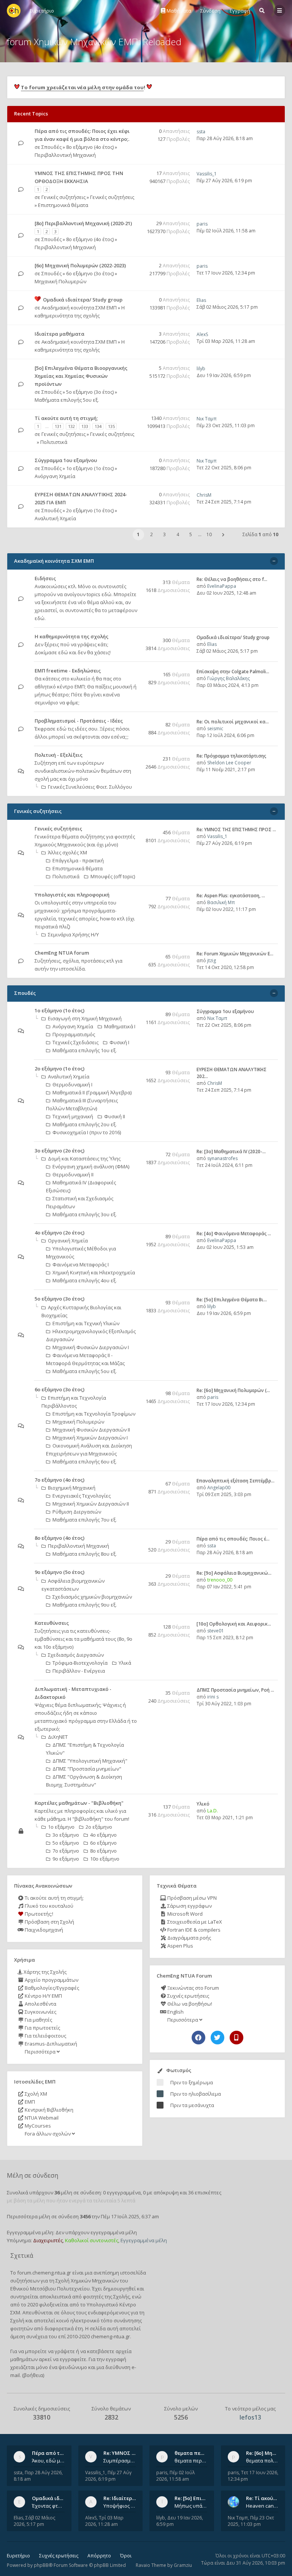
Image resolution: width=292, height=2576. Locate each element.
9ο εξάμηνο (66, 1859)
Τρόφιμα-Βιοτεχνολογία (80, 1663)
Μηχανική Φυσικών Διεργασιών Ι (91, 1347)
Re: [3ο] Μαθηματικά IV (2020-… (231, 1151)
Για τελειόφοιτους (45, 2036)
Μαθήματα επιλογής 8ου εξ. (85, 1554)
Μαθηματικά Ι (120, 1026)
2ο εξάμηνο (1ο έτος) (90, 510)
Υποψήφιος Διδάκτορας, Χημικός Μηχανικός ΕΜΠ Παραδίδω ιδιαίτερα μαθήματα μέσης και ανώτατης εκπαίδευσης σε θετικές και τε (120, 2506)
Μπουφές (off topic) (113, 876)
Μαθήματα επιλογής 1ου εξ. (85, 1050)
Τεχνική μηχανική (73, 1116)
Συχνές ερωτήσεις (188, 1996)
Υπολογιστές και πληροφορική (72, 895)
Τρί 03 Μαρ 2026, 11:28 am (226, 341)
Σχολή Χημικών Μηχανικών (87, 2281)
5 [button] (191, 534)
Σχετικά (22, 2256)
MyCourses (37, 2126)
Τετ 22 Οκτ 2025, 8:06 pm (224, 468)
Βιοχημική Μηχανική (72, 1488)
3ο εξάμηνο (66, 1835)
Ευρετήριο (18, 2556)
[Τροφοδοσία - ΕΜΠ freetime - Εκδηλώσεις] (135, 671)
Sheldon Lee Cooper (229, 763)
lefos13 (250, 2417)
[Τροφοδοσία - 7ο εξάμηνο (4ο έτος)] (135, 1480)
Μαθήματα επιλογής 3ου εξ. (85, 1214)
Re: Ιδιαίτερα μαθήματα (133, 2498)
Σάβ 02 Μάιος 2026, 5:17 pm (227, 307)
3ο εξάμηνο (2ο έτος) (60, 1151)
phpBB (41, 2565)
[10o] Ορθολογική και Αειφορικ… (234, 1624)
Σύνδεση (210, 11)
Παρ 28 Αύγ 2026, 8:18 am (225, 138)
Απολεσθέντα (40, 2004)
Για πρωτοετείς (42, 2028)
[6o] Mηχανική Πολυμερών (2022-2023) (80, 265)
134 (98, 426)
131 (58, 426)
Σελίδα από (260, 534)
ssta (201, 132)
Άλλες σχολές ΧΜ (67, 852)
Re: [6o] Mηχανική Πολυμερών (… (233, 1390)
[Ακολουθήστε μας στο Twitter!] (217, 2038)
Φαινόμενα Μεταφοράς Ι (81, 1264)
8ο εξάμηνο (103, 1851)
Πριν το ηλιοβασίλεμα (196, 2094)
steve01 (216, 1631)
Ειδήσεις (45, 578)
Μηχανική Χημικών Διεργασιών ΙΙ (91, 1504)
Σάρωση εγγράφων (189, 1906)
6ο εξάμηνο (103, 1843)
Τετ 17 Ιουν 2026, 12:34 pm (226, 273)
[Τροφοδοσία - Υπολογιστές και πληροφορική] (135, 895)
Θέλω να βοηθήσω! (189, 2004)
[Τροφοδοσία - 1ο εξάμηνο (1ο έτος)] (135, 1011)
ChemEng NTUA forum (62, 953)
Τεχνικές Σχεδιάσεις (75, 1042)
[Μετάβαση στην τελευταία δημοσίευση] (21, 143)
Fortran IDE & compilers (193, 1930)
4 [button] (178, 534)
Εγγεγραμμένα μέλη (144, 2240)
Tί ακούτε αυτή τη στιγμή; (66, 418)
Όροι (126, 2556)
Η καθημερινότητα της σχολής (71, 636)
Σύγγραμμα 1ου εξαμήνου (66, 460)
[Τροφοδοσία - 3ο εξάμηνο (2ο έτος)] (135, 1151)
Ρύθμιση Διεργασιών (77, 1512)
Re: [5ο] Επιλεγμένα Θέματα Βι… (232, 1300)
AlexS (202, 334)
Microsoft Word (184, 1914)
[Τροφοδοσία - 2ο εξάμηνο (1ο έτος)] (135, 1069)
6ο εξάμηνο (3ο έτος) (90, 273)
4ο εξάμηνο (103, 1835)
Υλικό (203, 1804)
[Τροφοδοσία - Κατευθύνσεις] (135, 1623)
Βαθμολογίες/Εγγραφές (51, 1988)
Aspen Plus (180, 1946)
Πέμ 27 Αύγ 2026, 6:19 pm (224, 181)
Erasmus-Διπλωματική (50, 2044)
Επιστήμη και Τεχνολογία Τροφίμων (94, 1414)
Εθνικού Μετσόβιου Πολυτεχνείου (50, 2289)
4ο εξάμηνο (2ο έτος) (60, 1233)
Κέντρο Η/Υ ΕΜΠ (43, 1996)
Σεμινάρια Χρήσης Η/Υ (73, 934)
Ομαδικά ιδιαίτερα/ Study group (83, 300)
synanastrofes (222, 1158)
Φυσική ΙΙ (115, 1116)
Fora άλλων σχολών (48, 2134)
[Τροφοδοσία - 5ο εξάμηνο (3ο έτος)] (135, 1299)
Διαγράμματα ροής (189, 1938)
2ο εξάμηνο (99, 1827)
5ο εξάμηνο (66, 1843)
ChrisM (204, 495)
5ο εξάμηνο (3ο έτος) (90, 392)
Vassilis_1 (207, 174)
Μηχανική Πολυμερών (60, 281)
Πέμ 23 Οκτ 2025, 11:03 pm (226, 425)
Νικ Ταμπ (207, 419)
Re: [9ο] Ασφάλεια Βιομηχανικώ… (234, 1573)
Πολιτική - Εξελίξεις (59, 755)
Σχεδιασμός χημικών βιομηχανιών (92, 1597)
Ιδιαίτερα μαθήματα (60, 334)
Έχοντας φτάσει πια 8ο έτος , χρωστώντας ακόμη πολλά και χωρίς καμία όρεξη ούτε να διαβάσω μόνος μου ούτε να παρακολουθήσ (48, 2506)
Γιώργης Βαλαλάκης (229, 678)
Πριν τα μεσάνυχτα (192, 2105)
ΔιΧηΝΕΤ (58, 1737)
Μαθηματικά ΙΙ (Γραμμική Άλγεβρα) (92, 1092)
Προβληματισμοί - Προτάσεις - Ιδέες (79, 721)
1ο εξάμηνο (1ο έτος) (90, 468)
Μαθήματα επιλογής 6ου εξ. (85, 1462)
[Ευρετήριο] (14, 11)
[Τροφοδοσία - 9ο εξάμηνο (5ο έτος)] (135, 1573)
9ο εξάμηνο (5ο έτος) (60, 1572)
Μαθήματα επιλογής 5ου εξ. (67, 400)
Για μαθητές (38, 2020)
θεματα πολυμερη (262, 2461)
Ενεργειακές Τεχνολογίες (82, 1496)
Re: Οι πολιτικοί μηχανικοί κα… (233, 722)
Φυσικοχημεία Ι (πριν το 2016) (87, 1132)
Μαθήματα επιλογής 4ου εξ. (85, 1280)
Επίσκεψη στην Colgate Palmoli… (233, 672)
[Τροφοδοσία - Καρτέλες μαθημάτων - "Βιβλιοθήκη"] (135, 1803)
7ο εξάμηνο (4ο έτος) (60, 1480)
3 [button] (164, 534)
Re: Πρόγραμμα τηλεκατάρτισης (231, 756)
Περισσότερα (40, 2052)
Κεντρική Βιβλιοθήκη (48, 2110)
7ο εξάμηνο (66, 1851)
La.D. (213, 1811)
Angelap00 (219, 1488)
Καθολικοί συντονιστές (92, 2240)
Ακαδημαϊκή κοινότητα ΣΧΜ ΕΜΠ (79, 308)
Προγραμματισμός (74, 1034)
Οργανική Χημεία (68, 1241)
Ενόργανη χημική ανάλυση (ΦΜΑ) (91, 1166)
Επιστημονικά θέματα (63, 205)
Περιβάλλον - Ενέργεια (79, 1671)
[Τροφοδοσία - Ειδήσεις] (135, 579)
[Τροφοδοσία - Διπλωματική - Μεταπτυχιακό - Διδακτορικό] (135, 1705)
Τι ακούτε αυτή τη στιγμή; (54, 1898)
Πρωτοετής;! (38, 1914)
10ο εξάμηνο (105, 1859)
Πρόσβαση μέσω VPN (191, 1898)
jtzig (212, 960)
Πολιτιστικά (54, 442)
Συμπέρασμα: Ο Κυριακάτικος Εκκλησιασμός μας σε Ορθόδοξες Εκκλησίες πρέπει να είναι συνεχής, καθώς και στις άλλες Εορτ (120, 2461)
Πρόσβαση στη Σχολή (49, 1922)
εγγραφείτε (73, 2359)
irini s (213, 1697)
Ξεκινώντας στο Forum (193, 1988)
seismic (215, 728)
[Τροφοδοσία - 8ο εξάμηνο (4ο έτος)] (135, 1538)
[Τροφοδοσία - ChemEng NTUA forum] (135, 953)
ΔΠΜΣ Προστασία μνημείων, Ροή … (235, 1690)
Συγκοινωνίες (40, 2012)
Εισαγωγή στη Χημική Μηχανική (85, 1018)
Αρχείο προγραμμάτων (51, 1980)
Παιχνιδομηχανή (43, 1930)
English (175, 2012)
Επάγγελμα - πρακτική (78, 860)
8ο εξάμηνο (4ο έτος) (90, 147)
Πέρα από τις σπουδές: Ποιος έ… (233, 1539)
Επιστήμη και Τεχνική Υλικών (86, 1323)
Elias (201, 300)
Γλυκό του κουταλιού (48, 1906)
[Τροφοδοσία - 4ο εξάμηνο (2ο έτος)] (135, 1233)
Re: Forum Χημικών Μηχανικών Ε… (235, 954)
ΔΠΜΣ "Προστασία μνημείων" (87, 1769)
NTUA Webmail (41, 2118)
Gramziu (183, 2565)
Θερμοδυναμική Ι (72, 1084)
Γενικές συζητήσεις (63, 197)
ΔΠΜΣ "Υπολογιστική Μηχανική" (90, 1761)
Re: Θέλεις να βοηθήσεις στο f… (232, 579)
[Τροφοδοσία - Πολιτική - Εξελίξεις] (135, 755)
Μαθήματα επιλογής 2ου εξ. (85, 1124)
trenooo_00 (220, 1580)
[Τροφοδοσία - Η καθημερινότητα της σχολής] (135, 637)
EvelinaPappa (222, 586)
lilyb (201, 369)
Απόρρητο (99, 2556)
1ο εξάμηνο (61, 1827)
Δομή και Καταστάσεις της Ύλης (84, 1159)
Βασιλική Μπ (221, 902)
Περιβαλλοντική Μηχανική (65, 155)
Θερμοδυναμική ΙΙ (73, 1174)
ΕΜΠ (29, 2102)
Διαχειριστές (48, 2240)
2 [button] (152, 534)
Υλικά (125, 1663)
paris (202, 224)
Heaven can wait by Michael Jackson (262, 2506)
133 (85, 426)
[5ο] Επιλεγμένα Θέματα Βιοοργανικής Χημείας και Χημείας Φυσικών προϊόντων (81, 376)
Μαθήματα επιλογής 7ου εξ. (85, 1520)
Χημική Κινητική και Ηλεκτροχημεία (94, 1272)
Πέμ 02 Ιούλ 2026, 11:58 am (226, 231)
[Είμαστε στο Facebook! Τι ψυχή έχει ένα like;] (198, 2038)
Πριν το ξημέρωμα (192, 2082)
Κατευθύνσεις (52, 1623)
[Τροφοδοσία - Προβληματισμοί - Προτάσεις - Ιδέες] (135, 721)
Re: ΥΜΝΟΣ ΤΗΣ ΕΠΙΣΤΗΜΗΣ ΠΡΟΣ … (236, 829)
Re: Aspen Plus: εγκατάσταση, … (231, 896)
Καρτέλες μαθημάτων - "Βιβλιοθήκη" (79, 1803)
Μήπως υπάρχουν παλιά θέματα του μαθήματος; (191, 2506)
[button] (223, 535)
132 (71, 426)
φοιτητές (93, 2297)
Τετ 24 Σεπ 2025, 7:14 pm (224, 502)
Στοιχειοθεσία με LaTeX (194, 1922)
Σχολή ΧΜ (35, 2094)
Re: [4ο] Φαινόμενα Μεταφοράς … (234, 1234)
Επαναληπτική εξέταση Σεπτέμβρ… (236, 1481)
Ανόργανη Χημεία (55, 476)
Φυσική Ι (119, 1042)
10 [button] (209, 534)
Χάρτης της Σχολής (44, 1972)
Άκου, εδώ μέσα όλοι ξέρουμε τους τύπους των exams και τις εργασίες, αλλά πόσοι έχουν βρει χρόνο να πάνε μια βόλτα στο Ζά (48, 2461)
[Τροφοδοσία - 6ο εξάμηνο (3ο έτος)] (135, 1390)
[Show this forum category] (274, 561)
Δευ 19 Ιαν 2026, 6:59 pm (224, 375)
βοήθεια (33, 2375)
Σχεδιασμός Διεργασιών (76, 1655)
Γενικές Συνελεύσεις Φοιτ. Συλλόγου (90, 787)
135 (111, 426)
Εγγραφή (240, 11)
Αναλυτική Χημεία (55, 518)
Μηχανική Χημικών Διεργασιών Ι (90, 1438)
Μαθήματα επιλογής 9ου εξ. (85, 1605)
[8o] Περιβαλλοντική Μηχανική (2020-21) (83, 223)
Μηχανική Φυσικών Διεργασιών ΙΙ (91, 1430)
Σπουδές (52, 147)
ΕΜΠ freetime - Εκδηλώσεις (68, 671)
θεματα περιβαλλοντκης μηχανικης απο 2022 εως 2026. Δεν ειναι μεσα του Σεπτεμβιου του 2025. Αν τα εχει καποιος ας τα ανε (191, 2461)
